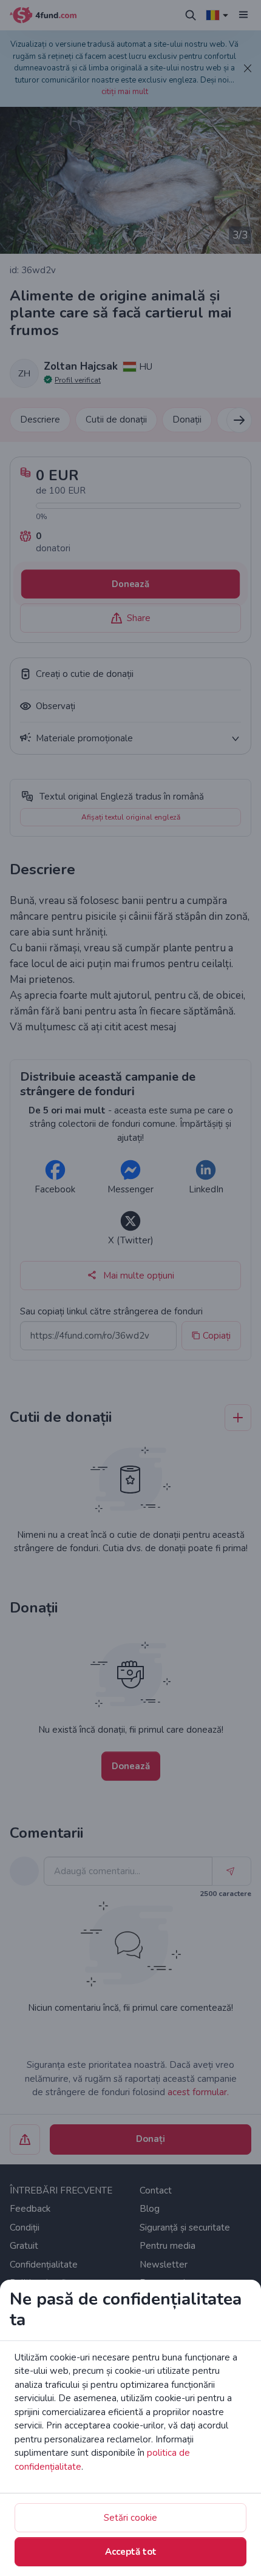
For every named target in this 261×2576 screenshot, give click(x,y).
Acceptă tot (131, 2552)
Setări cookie (130, 2518)
